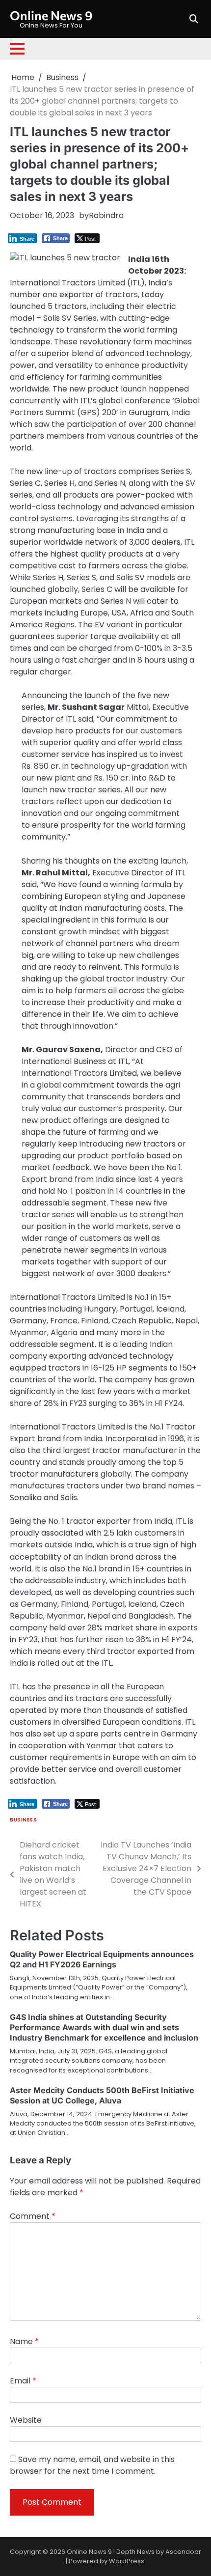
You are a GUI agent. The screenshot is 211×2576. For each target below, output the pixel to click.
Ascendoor (183, 2552)
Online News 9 (51, 15)
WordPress (127, 2561)
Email (23, 2381)
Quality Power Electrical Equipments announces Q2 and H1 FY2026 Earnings (102, 1959)
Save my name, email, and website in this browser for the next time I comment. (92, 2465)
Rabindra (106, 215)
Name (24, 2341)
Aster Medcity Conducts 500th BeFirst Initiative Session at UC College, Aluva (102, 2095)
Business (23, 1820)
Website (26, 2420)
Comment (33, 2216)
